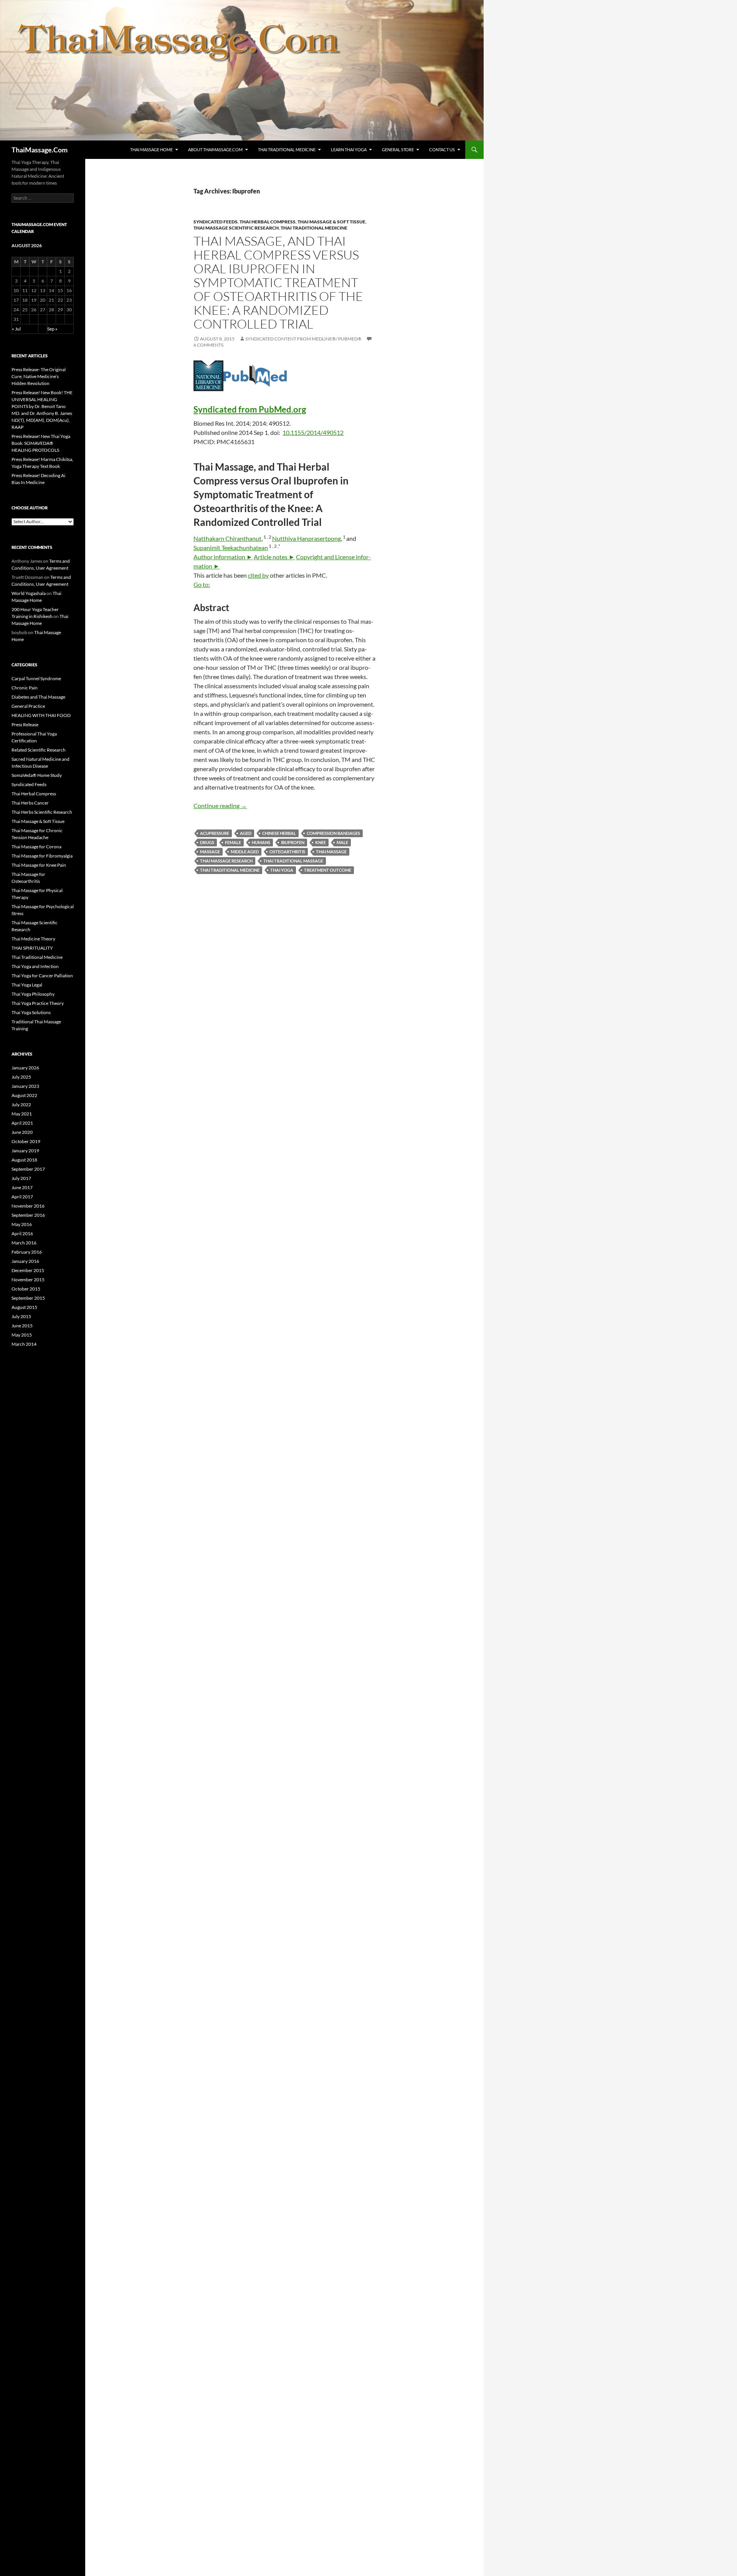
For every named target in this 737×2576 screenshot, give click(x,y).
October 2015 (26, 1289)
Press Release (25, 725)
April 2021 (22, 1123)
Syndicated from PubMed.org (250, 409)
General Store (398, 150)
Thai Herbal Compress (268, 222)
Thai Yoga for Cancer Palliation (42, 976)
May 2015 (22, 1335)
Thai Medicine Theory (33, 939)
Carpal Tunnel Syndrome (36, 678)
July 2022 (21, 1105)
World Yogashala (29, 593)
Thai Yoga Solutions (31, 1012)
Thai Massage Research (226, 861)
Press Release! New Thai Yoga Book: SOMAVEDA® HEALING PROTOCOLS (41, 443)
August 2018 (24, 1160)
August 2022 (24, 1095)
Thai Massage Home (151, 150)
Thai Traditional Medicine (287, 150)
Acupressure (215, 833)
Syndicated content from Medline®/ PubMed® (303, 339)
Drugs (207, 842)
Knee (321, 842)
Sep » (52, 329)
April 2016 (22, 1233)
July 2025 (21, 1077)
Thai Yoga (282, 870)
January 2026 (25, 1068)
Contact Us (442, 150)
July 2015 (21, 1316)
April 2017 (22, 1197)
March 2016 (24, 1243)
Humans (261, 842)
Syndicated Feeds (216, 222)
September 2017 (28, 1169)
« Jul (16, 329)
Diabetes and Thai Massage (38, 697)
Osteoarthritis (287, 852)
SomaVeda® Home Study (37, 775)
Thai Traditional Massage (293, 861)
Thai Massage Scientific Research (236, 228)
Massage (210, 852)
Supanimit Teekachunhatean (231, 548)
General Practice (28, 706)
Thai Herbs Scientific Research (42, 812)
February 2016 (27, 1252)
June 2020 (22, 1132)
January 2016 (25, 1261)
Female (233, 842)
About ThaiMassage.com (215, 150)
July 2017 (21, 1178)
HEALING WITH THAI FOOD (41, 715)
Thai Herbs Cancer (30, 803)
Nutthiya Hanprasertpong (307, 538)
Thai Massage (331, 852)
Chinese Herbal (279, 833)
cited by (258, 575)
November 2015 (28, 1280)
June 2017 (22, 1187)
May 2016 (22, 1224)
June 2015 (22, 1326)
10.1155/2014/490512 (313, 432)
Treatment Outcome (328, 870)
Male (342, 842)
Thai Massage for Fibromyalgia (42, 856)
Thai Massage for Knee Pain (39, 865)
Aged (246, 833)
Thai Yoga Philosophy (33, 994)
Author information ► (223, 557)
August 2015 (24, 1307)
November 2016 (28, 1206)
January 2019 (25, 1151)
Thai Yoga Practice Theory (38, 1003)
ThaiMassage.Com (40, 150)
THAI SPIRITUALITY (32, 948)
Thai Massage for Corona (36, 847)
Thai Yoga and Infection (35, 966)
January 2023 (25, 1086)
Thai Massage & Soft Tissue (331, 222)
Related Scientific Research (39, 750)
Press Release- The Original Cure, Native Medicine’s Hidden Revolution (39, 376)
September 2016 (28, 1215)
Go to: (202, 584)
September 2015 (28, 1298)
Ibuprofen (293, 842)
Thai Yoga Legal (27, 985)
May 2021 (22, 1114)
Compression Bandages (333, 833)
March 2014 (24, 1344)
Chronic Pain (25, 688)
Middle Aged (245, 852)
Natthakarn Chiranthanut (227, 538)
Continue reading (220, 806)
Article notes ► (274, 557)
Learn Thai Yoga (349, 150)
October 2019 (26, 1141)
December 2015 (28, 1270)
